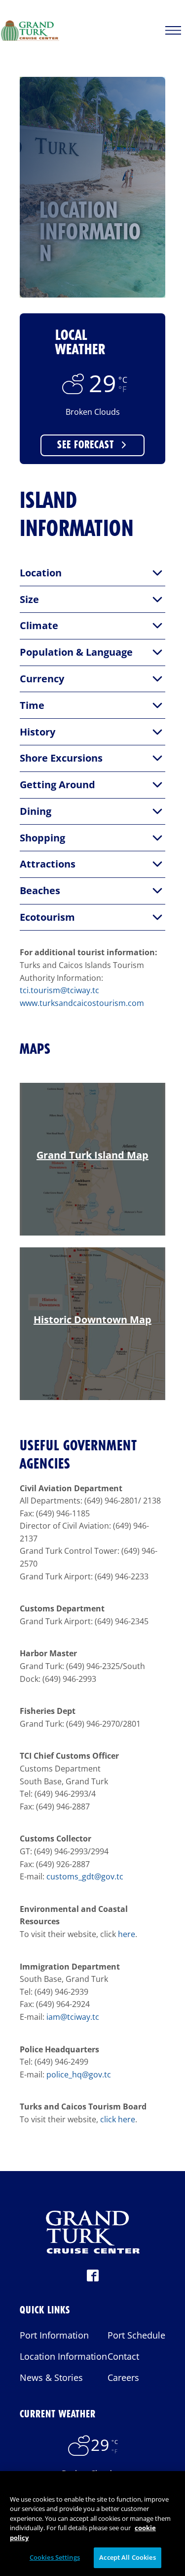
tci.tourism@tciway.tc (59, 990)
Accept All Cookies (127, 2557)
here (127, 1934)
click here (118, 2119)
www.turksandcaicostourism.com (82, 1003)
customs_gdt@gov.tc (85, 1876)
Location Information (63, 2356)
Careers (123, 2377)
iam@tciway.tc (73, 2017)
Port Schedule (136, 2335)
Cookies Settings (55, 2557)
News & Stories (51, 2377)
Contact (123, 2356)
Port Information (54, 2335)
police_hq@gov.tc (79, 2074)
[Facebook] (93, 2278)
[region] (92, 2524)
